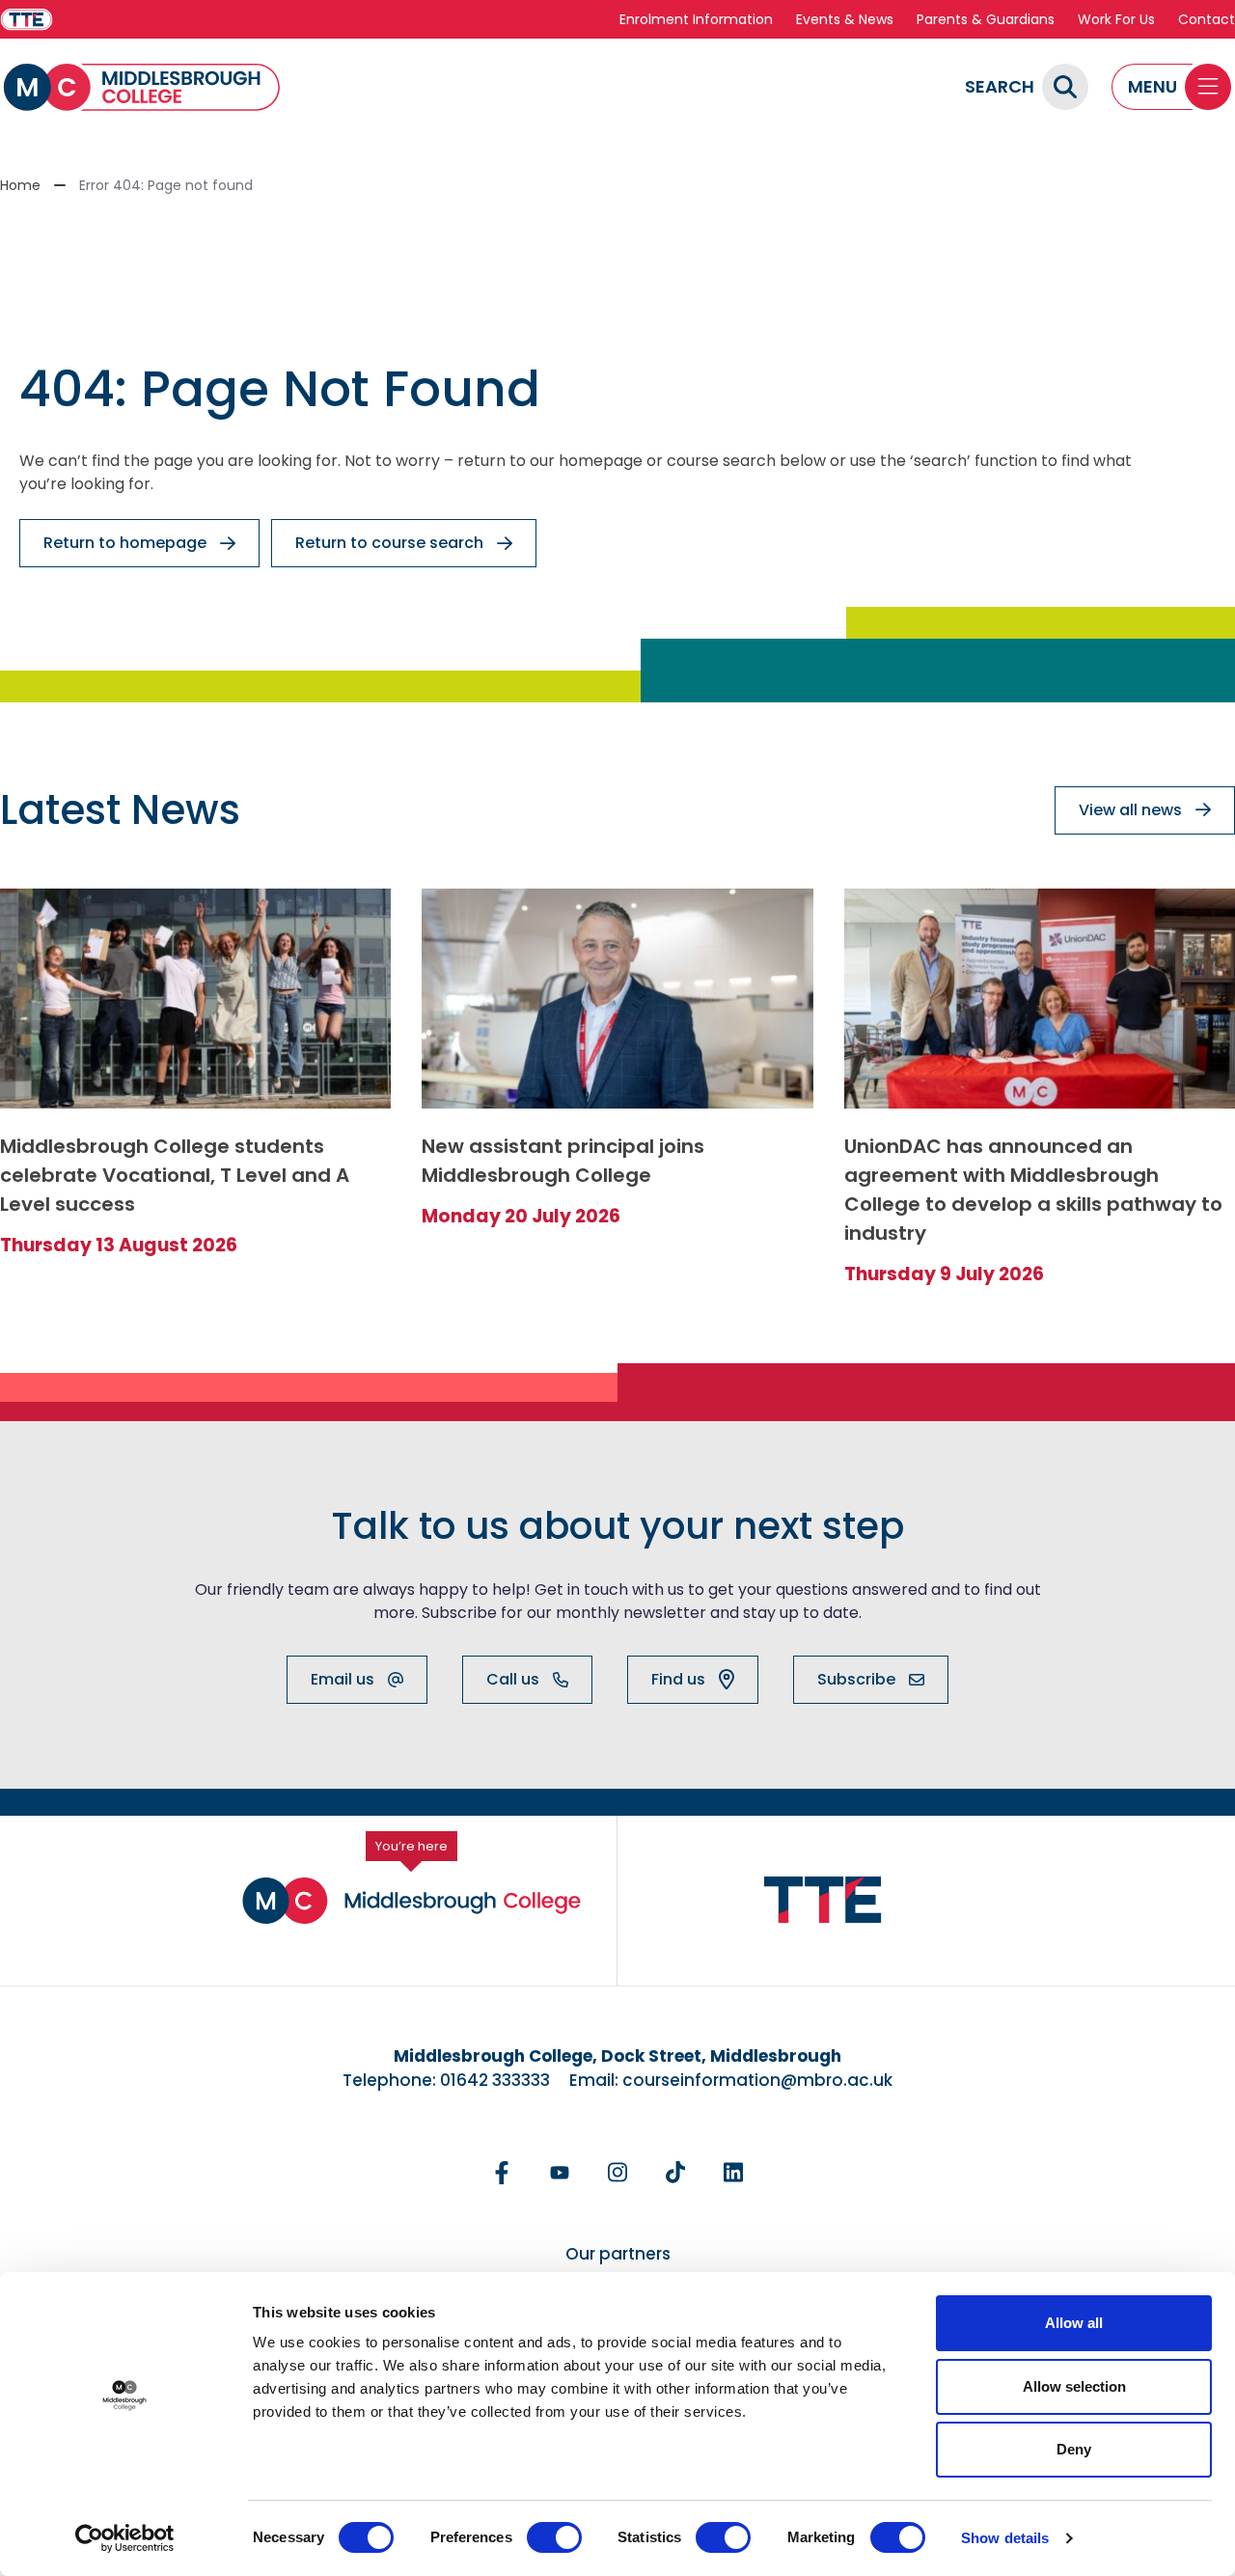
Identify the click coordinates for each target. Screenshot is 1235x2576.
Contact (1207, 19)
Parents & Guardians (986, 19)
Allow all (1074, 2323)
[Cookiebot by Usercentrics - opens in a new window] (125, 2538)
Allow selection (1074, 2386)
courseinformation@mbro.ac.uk (757, 2080)
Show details (1005, 2538)
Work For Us (1116, 19)
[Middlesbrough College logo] (412, 1901)
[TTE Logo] (823, 1900)
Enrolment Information (696, 19)
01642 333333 (495, 2080)
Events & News (845, 19)
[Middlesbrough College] (142, 87)
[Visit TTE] (27, 20)
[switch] (554, 2537)
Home (20, 185)
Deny (1074, 2449)
